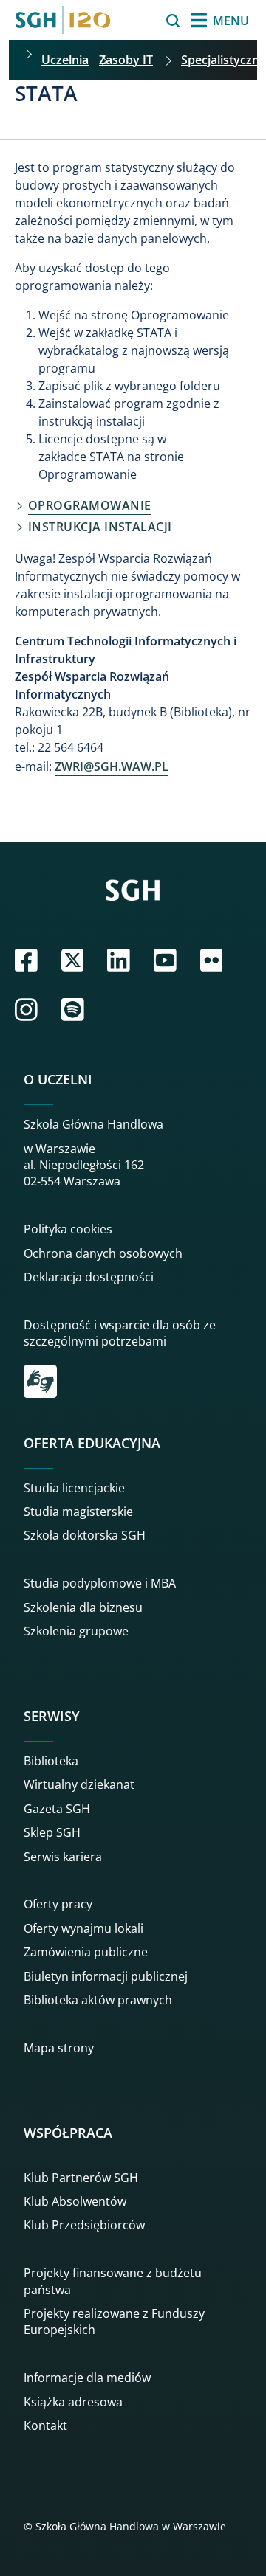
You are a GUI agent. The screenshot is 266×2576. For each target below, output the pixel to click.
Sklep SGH (52, 1832)
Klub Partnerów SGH (81, 2178)
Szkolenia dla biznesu (83, 1607)
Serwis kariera (63, 1857)
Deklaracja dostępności (89, 1277)
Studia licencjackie (74, 1488)
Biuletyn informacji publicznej (106, 1976)
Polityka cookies (68, 1229)
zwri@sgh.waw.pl (112, 766)
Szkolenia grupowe (76, 1631)
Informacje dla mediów (87, 2378)
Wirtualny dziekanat (79, 1784)
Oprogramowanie (89, 505)
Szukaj (136, 21)
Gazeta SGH (57, 1809)
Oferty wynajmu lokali (83, 1928)
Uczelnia (65, 60)
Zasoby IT (126, 60)
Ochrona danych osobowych (103, 1253)
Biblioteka (51, 1761)
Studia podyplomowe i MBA (100, 1583)
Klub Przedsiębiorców (84, 2225)
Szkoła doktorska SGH (85, 1535)
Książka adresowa (73, 2402)
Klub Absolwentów (75, 2201)
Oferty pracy (58, 1904)
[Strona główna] (63, 20)
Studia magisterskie (78, 1512)
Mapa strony (59, 2048)
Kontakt (45, 2426)
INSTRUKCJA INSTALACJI (100, 527)
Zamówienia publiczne (86, 1952)
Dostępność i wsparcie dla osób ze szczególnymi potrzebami (120, 1333)
